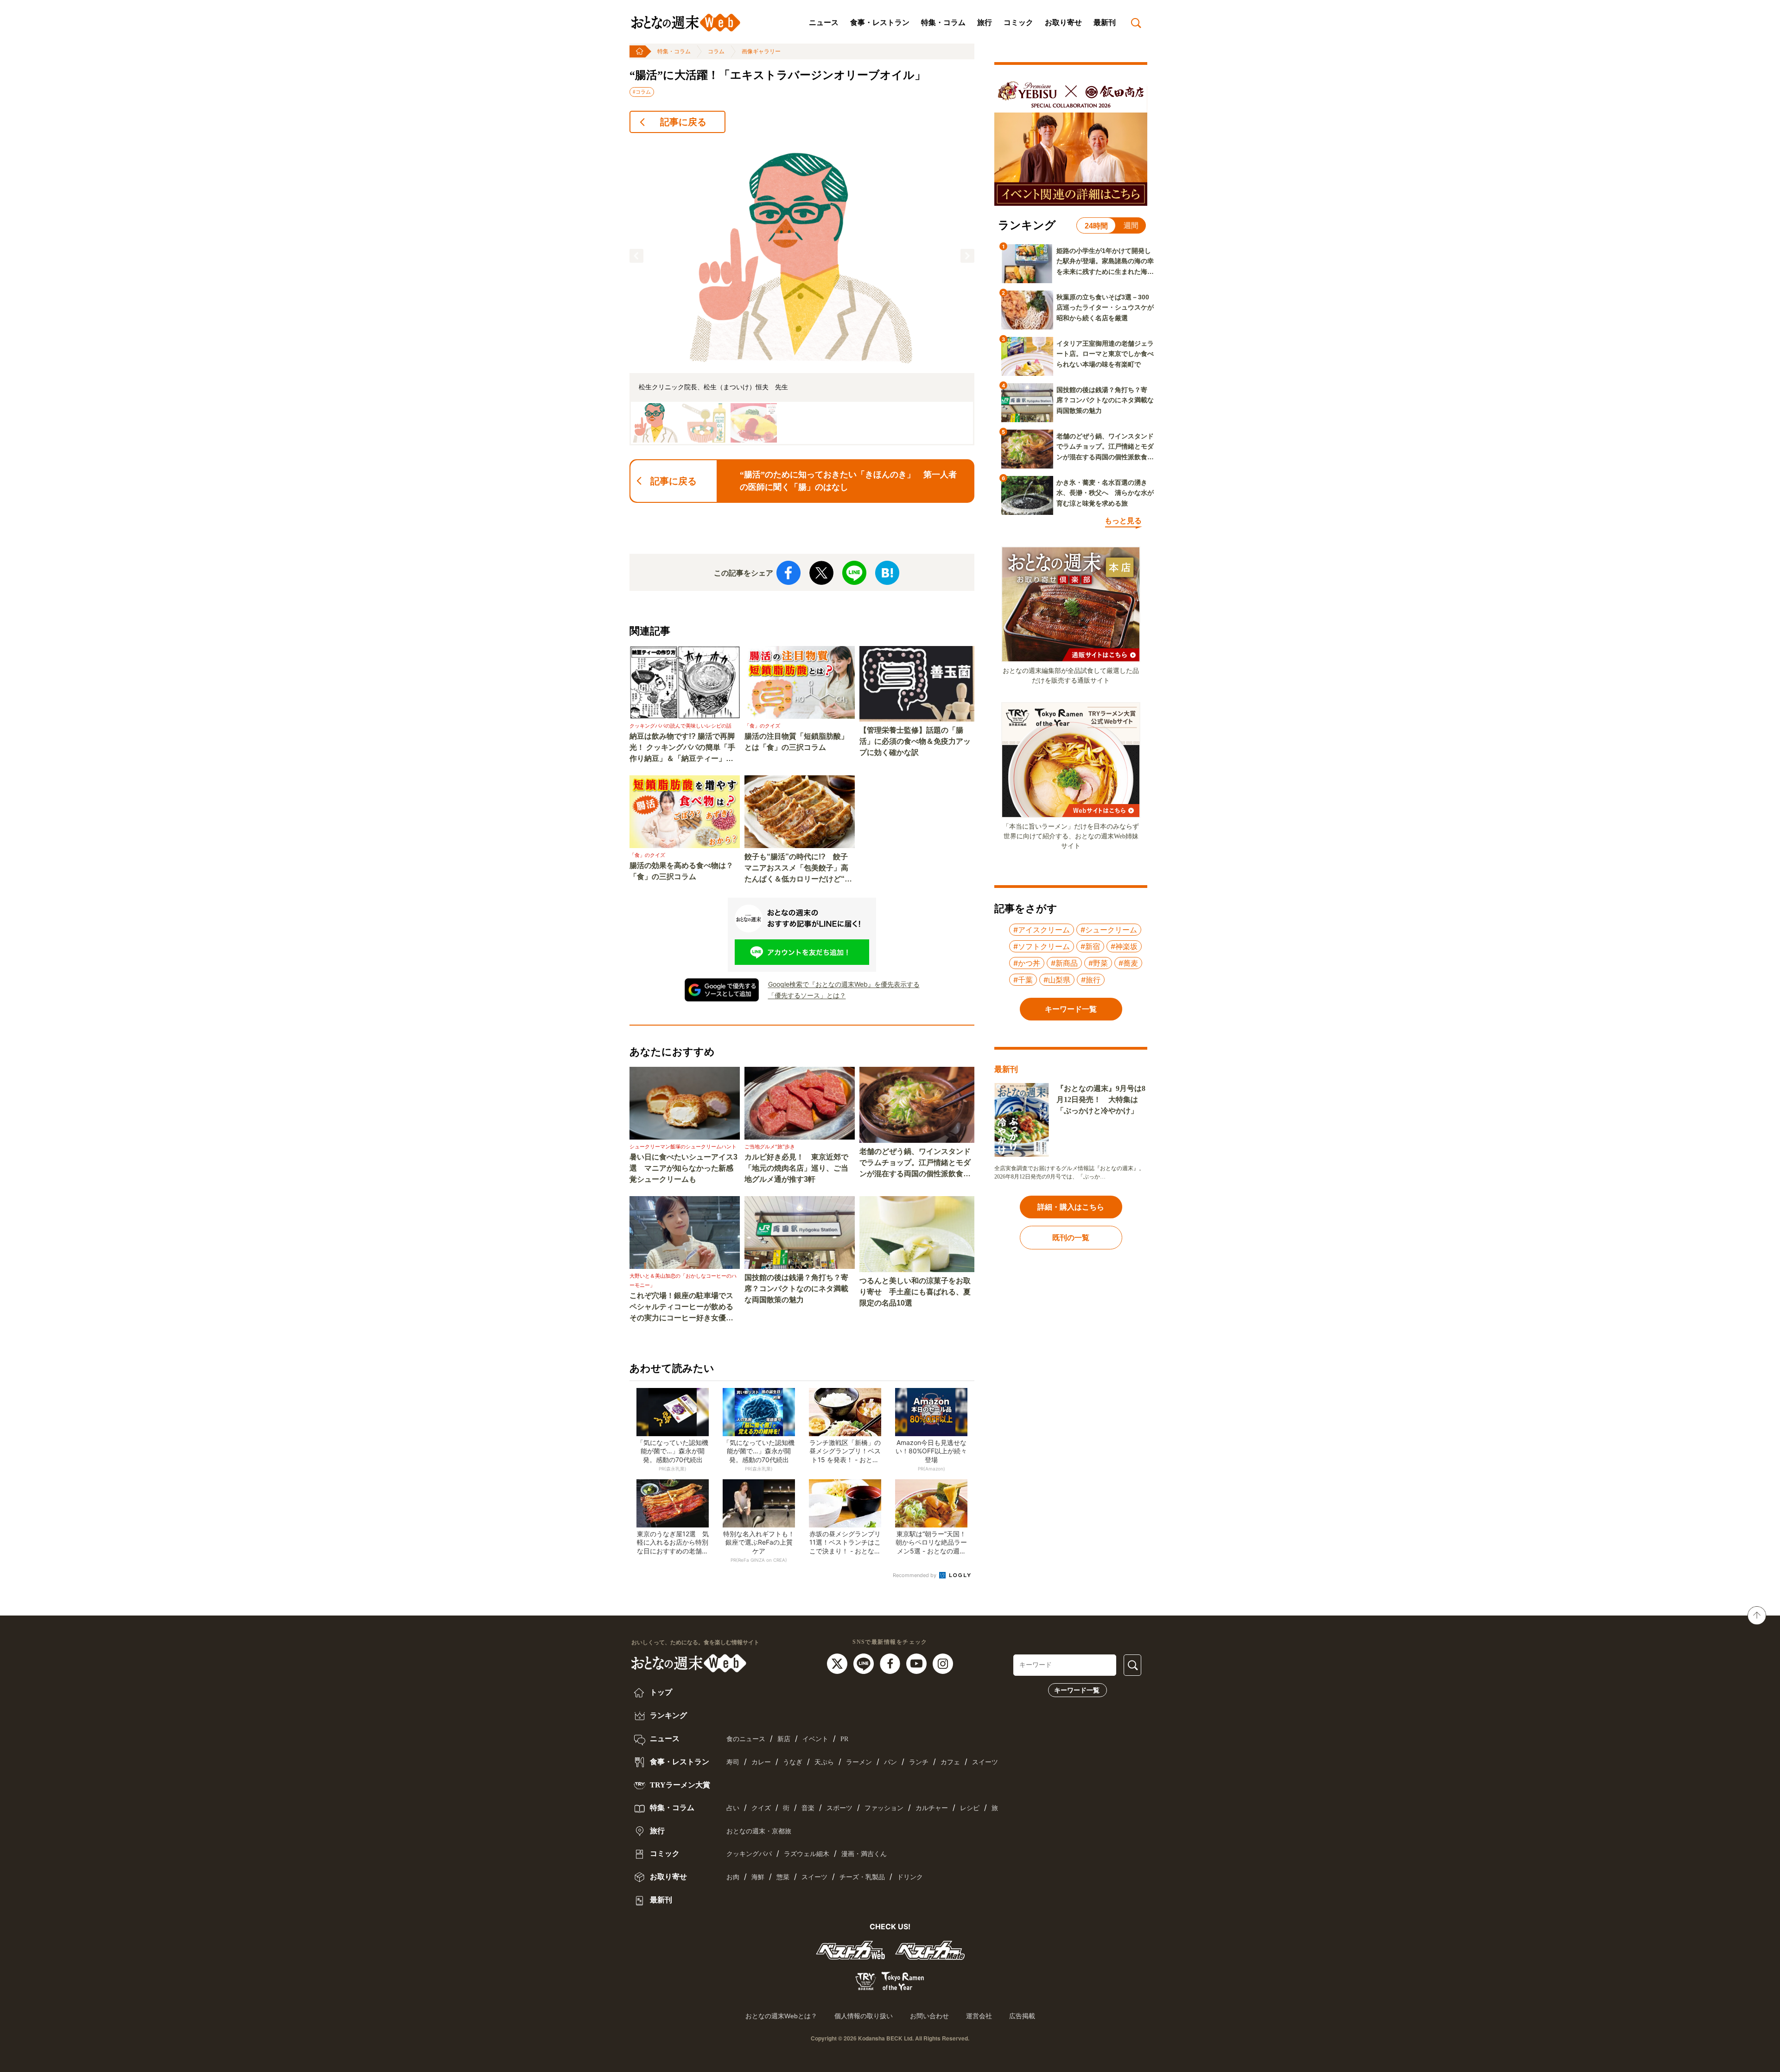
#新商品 (1064, 963)
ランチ (919, 1762)
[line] (865, 1663)
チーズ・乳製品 (862, 1877)
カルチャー (932, 1808)
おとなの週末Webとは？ (781, 2016)
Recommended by (915, 1575)
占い (733, 1808)
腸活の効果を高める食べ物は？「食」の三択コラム (681, 871)
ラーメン (859, 1762)
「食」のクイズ (762, 726)
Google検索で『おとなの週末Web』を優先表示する (844, 984)
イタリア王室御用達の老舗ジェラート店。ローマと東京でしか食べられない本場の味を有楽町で (1105, 354)
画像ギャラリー (761, 51)
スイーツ (985, 1762)
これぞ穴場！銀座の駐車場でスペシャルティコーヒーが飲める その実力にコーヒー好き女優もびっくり (685, 1308)
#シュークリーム (1109, 930)
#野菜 (1098, 963)
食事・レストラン (880, 22)
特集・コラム (943, 22)
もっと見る (1123, 521)
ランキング (667, 1715)
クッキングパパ (749, 1854)
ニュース (824, 22)
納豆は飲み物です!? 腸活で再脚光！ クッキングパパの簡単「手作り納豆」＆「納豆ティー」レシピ (682, 748)
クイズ (761, 1808)
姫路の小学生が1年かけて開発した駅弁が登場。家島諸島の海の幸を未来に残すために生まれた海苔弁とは (1105, 262)
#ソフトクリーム (1042, 946)
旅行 (985, 22)
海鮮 (758, 1877)
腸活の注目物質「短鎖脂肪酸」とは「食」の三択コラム (796, 742)
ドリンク (910, 1877)
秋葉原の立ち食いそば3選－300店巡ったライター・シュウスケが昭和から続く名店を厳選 (1105, 307)
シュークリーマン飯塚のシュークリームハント (683, 1147)
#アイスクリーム (1042, 930)
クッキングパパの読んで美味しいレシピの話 (680, 726)
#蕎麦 (1128, 963)
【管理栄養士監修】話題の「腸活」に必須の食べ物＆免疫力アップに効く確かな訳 (915, 741)
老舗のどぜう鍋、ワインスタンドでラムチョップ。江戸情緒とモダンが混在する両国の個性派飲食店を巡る (915, 1163)
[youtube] (918, 1663)
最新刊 (1105, 22)
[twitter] (838, 1663)
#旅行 (1091, 980)
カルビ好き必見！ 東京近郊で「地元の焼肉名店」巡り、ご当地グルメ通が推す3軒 (796, 1168)
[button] (636, 256)
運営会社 (979, 2016)
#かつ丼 (1027, 963)
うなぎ (793, 1762)
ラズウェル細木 (807, 1854)
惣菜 (783, 1877)
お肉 (733, 1877)
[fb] (891, 1663)
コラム (716, 51)
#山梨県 (1057, 980)
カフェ (950, 1762)
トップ (660, 1692)
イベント (815, 1739)
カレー (761, 1762)
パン (890, 1762)
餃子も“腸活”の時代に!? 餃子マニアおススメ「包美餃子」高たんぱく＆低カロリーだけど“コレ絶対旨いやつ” (798, 869)
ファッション (884, 1808)
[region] (802, 293)
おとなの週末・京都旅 (759, 1831)
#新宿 (1090, 946)
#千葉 (1023, 980)
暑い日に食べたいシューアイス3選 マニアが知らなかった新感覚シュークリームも (683, 1168)
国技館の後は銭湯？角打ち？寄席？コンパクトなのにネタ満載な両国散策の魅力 (796, 1289)
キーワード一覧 (1077, 1690)
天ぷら (824, 1762)
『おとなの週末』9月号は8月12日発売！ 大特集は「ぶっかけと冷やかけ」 (1101, 1099)
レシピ (970, 1808)
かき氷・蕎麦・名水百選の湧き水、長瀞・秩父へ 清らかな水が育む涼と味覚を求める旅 (1105, 493)
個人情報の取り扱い (864, 2016)
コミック (1018, 22)
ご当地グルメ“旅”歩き (770, 1147)
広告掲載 (1022, 2016)
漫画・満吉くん (864, 1854)
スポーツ (839, 1808)
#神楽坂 (1124, 946)
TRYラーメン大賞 (679, 1785)
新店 (784, 1739)
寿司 (733, 1762)
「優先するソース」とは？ (807, 995)
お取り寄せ (1063, 22)
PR (844, 1739)
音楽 (808, 1808)
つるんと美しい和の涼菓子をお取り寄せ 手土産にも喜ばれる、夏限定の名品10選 (915, 1292)
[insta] (943, 1663)
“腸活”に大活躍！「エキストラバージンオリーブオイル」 (778, 75)
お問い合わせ (929, 2016)
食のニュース (746, 1739)
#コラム (642, 92)
